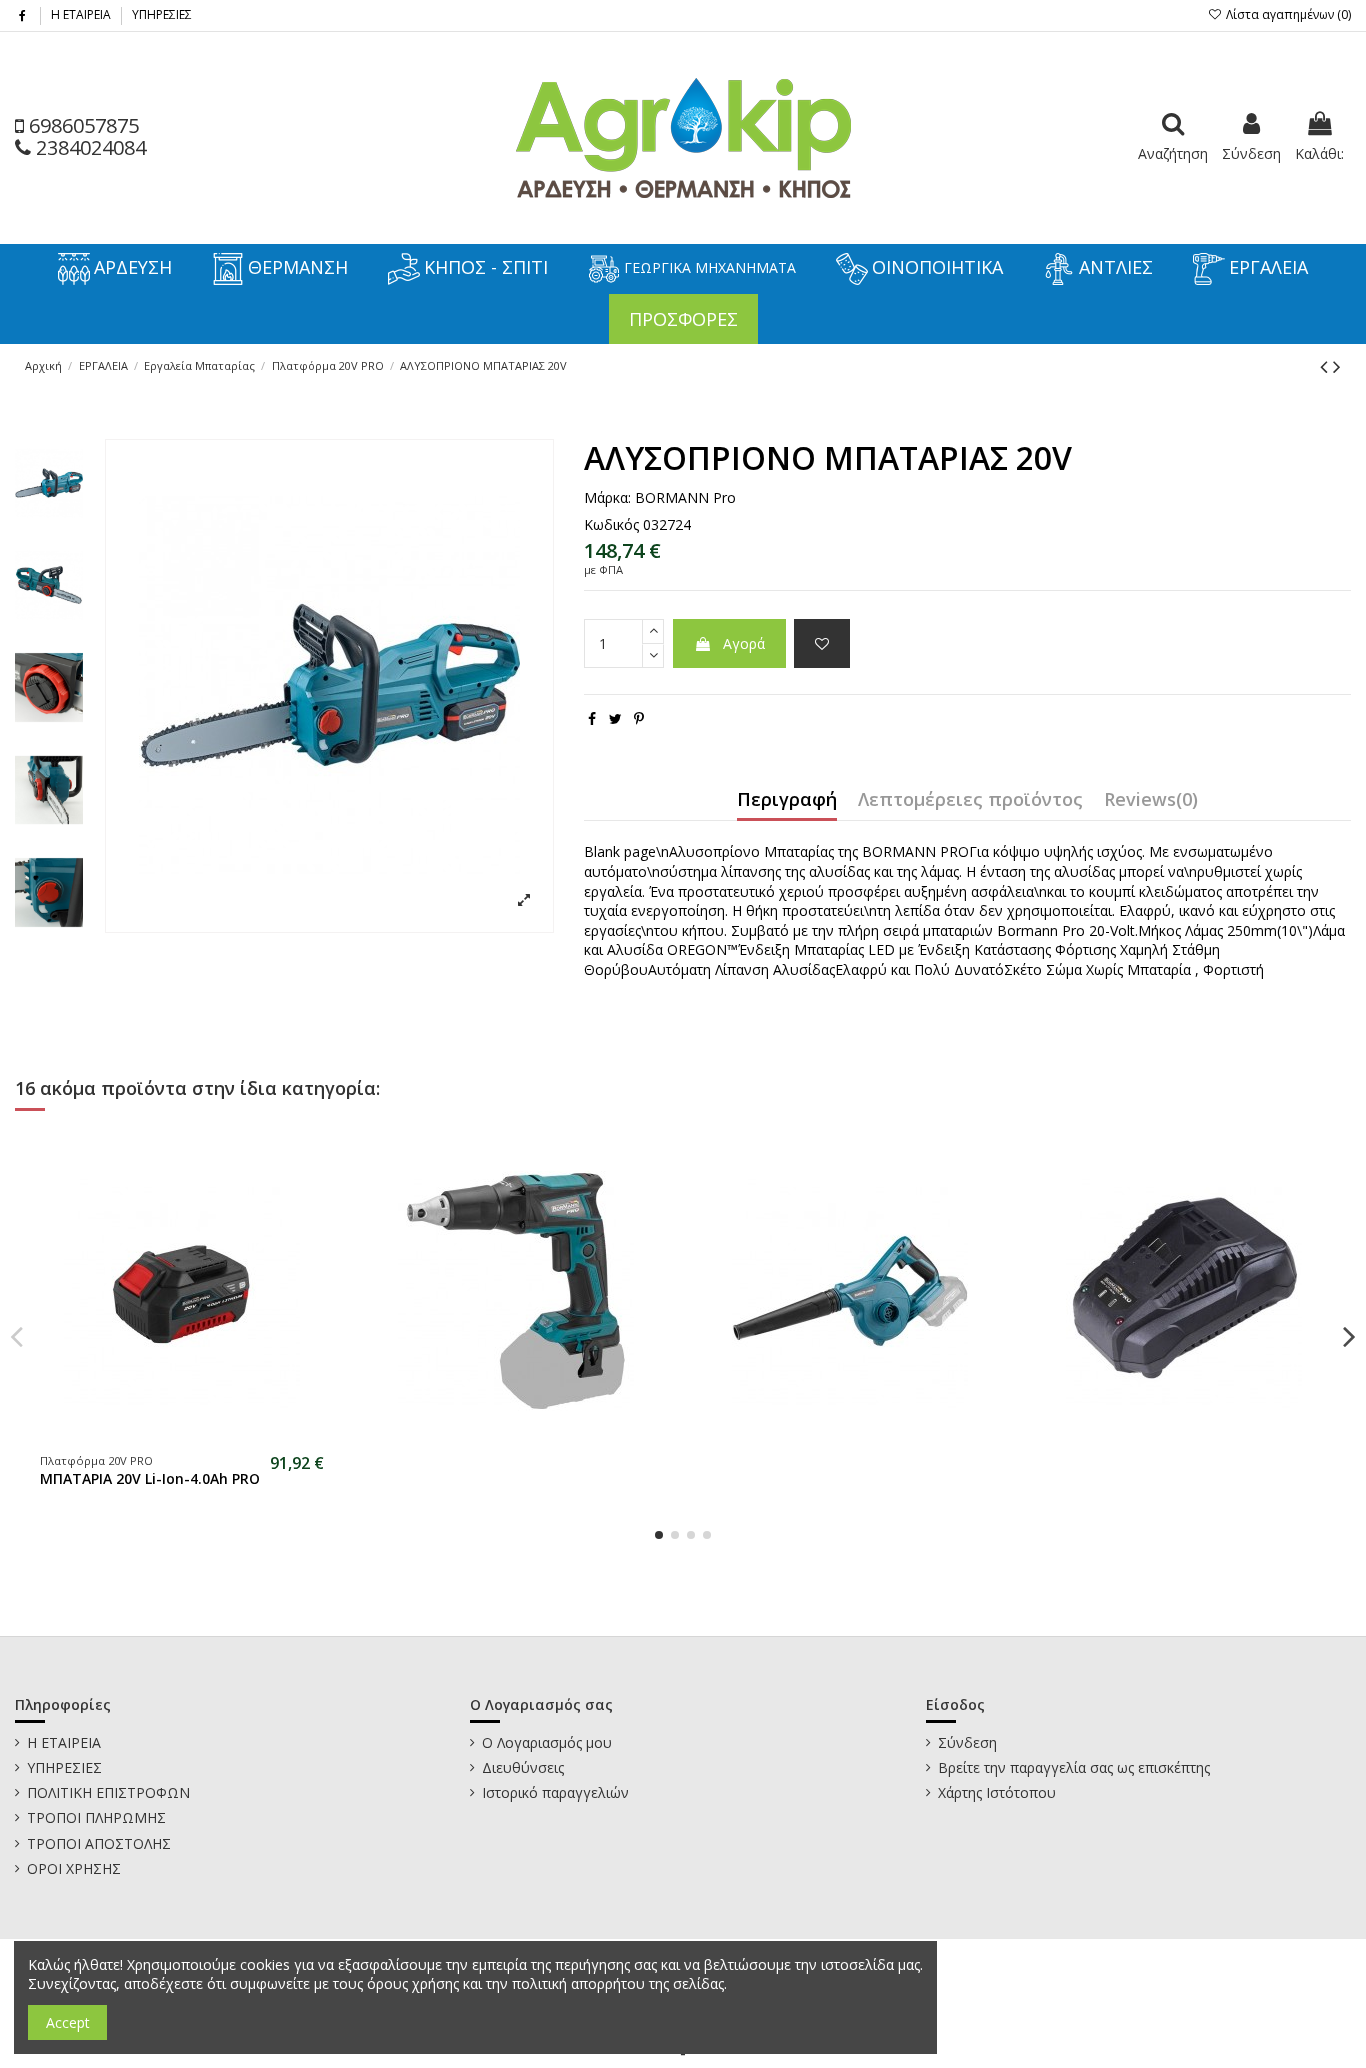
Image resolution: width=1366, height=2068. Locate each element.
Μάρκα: (607, 497)
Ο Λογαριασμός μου (547, 1742)
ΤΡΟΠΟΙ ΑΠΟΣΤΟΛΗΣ (99, 1843)
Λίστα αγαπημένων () (1287, 14)
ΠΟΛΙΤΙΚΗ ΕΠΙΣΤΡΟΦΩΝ (108, 1792)
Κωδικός (611, 524)
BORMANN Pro (685, 497)
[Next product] (1337, 366)
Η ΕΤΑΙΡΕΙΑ (82, 14)
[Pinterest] (639, 718)
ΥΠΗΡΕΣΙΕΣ (162, 14)
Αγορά (744, 643)
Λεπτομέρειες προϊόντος (970, 800)
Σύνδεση (967, 1742)
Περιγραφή (787, 800)
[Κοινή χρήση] (592, 718)
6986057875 (81, 125)
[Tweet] (615, 718)
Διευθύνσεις (523, 1767)
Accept (68, 2022)
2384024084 (88, 147)
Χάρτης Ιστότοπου (997, 1792)
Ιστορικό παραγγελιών (555, 1792)
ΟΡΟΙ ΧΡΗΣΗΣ (74, 1868)
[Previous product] (1326, 366)
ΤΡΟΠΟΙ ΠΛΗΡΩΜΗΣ (96, 1817)
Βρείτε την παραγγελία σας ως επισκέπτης (1074, 1767)
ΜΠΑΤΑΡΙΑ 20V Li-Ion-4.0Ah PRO (150, 1478)
